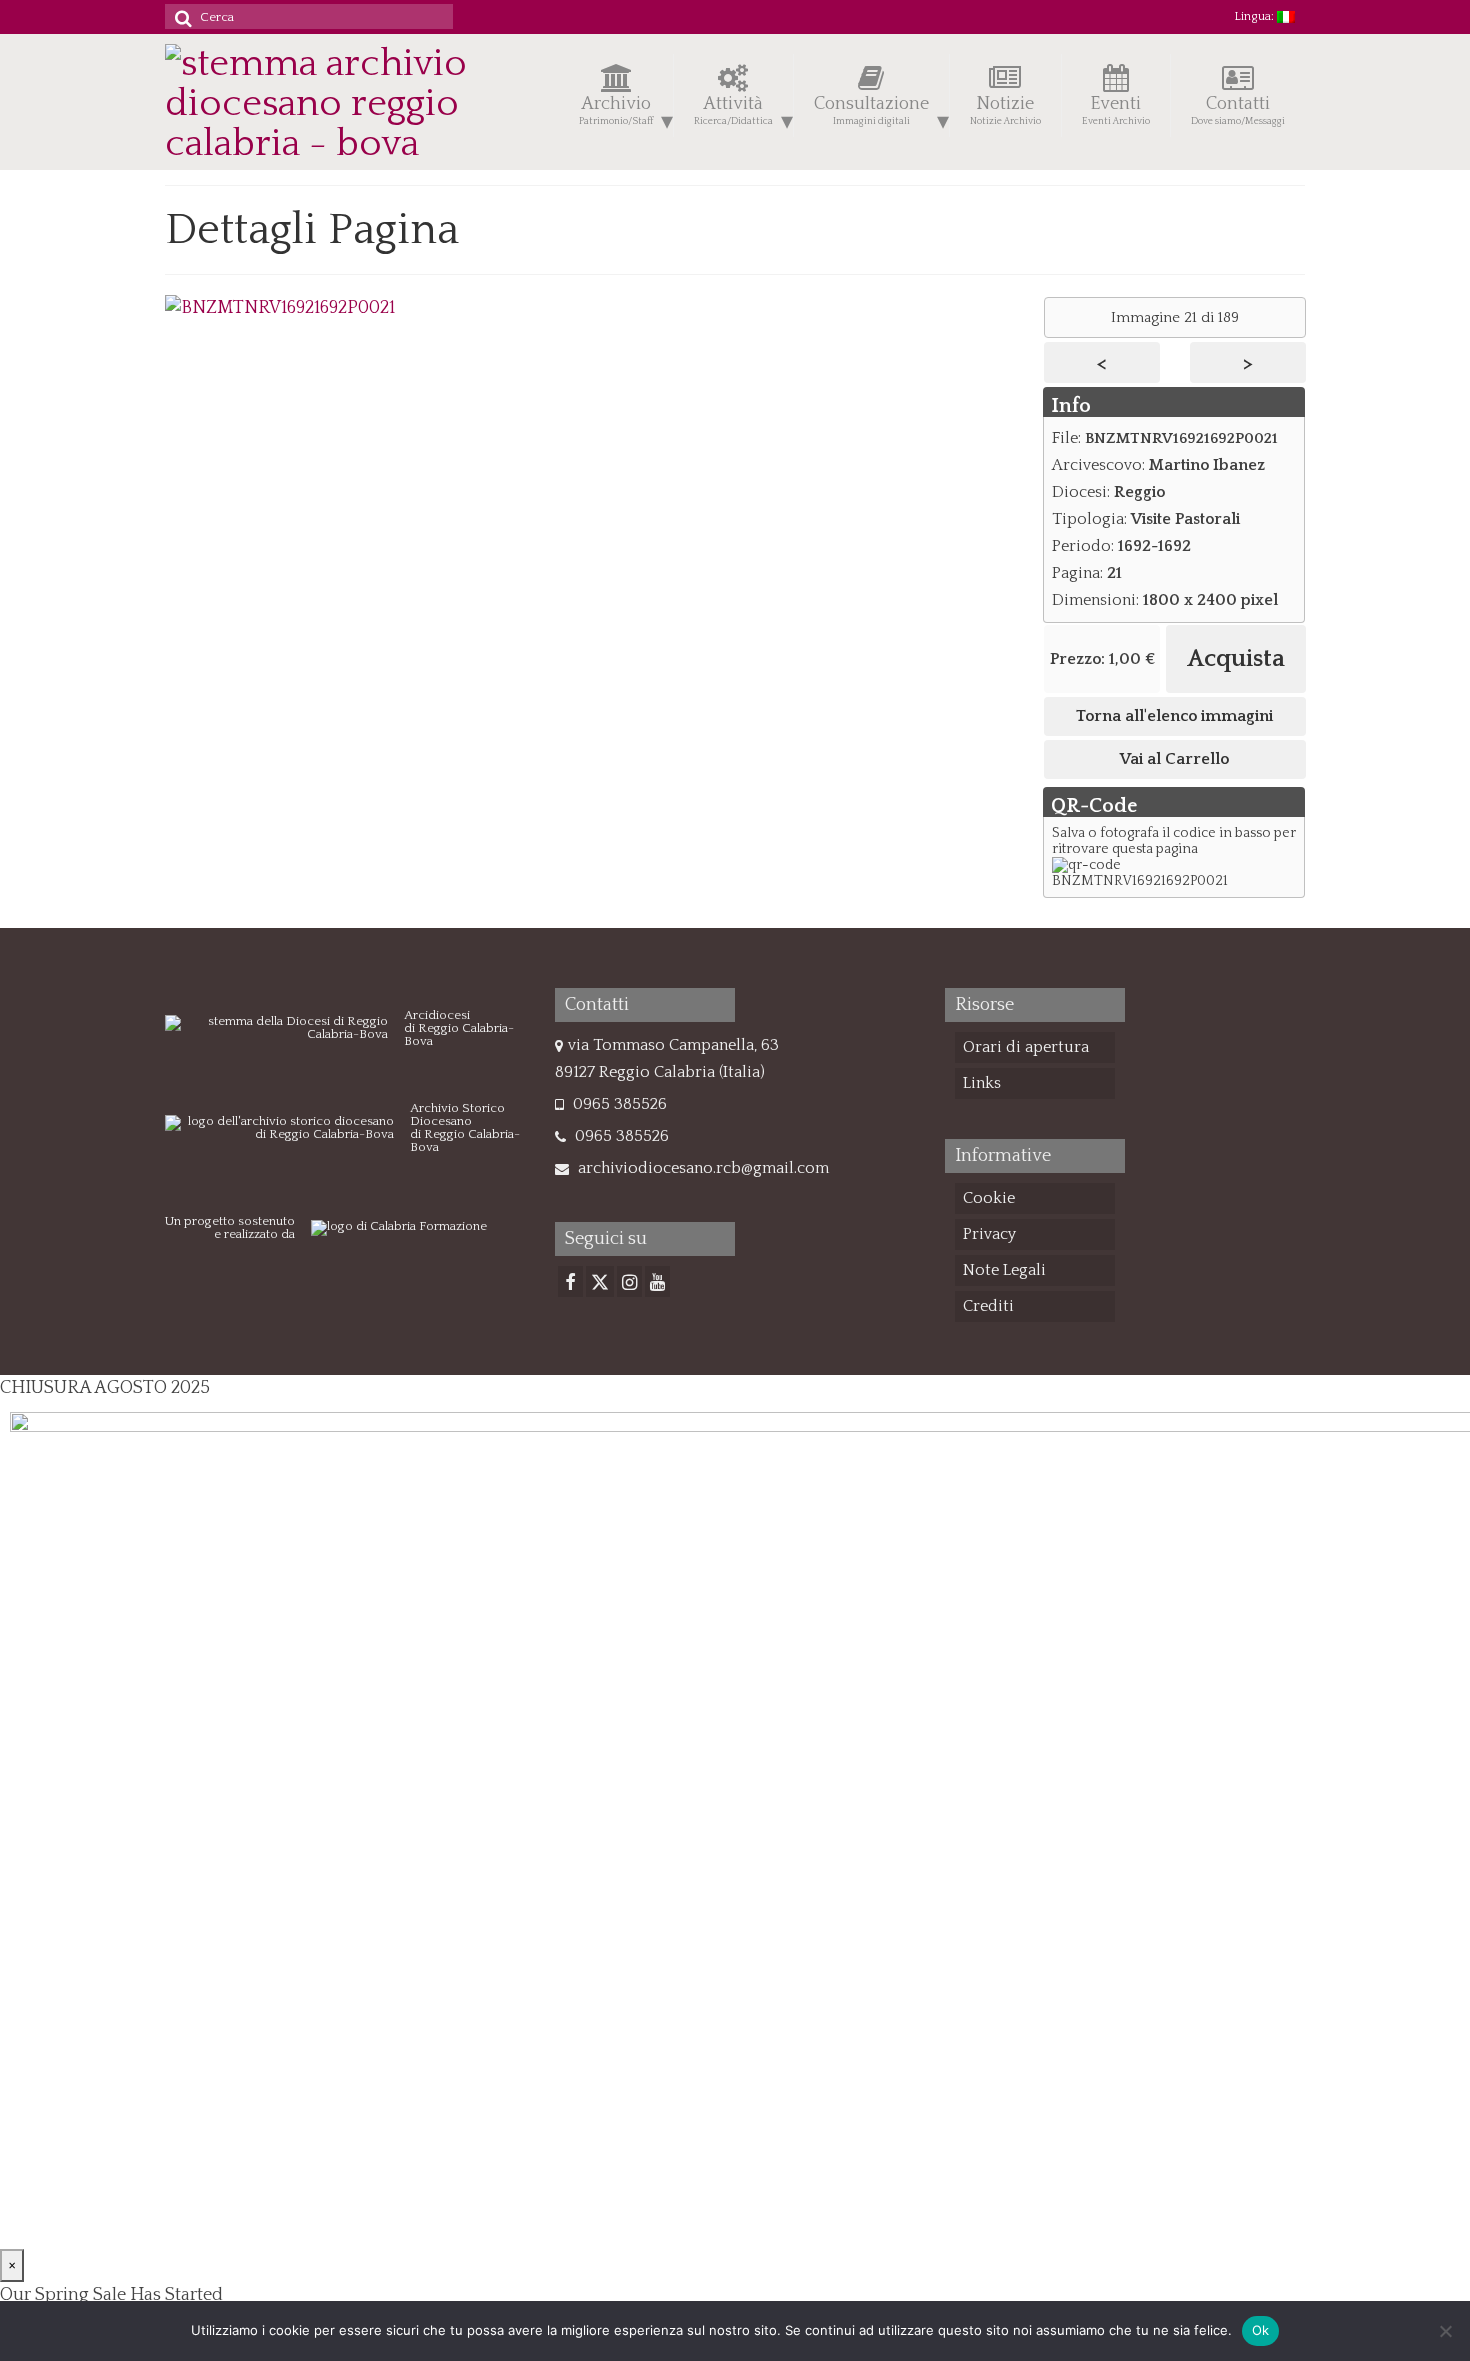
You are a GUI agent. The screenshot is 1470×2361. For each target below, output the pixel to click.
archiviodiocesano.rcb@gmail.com (701, 1168)
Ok (1261, 2330)
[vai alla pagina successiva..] (280, 308)
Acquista (1236, 659)
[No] (1445, 2331)
